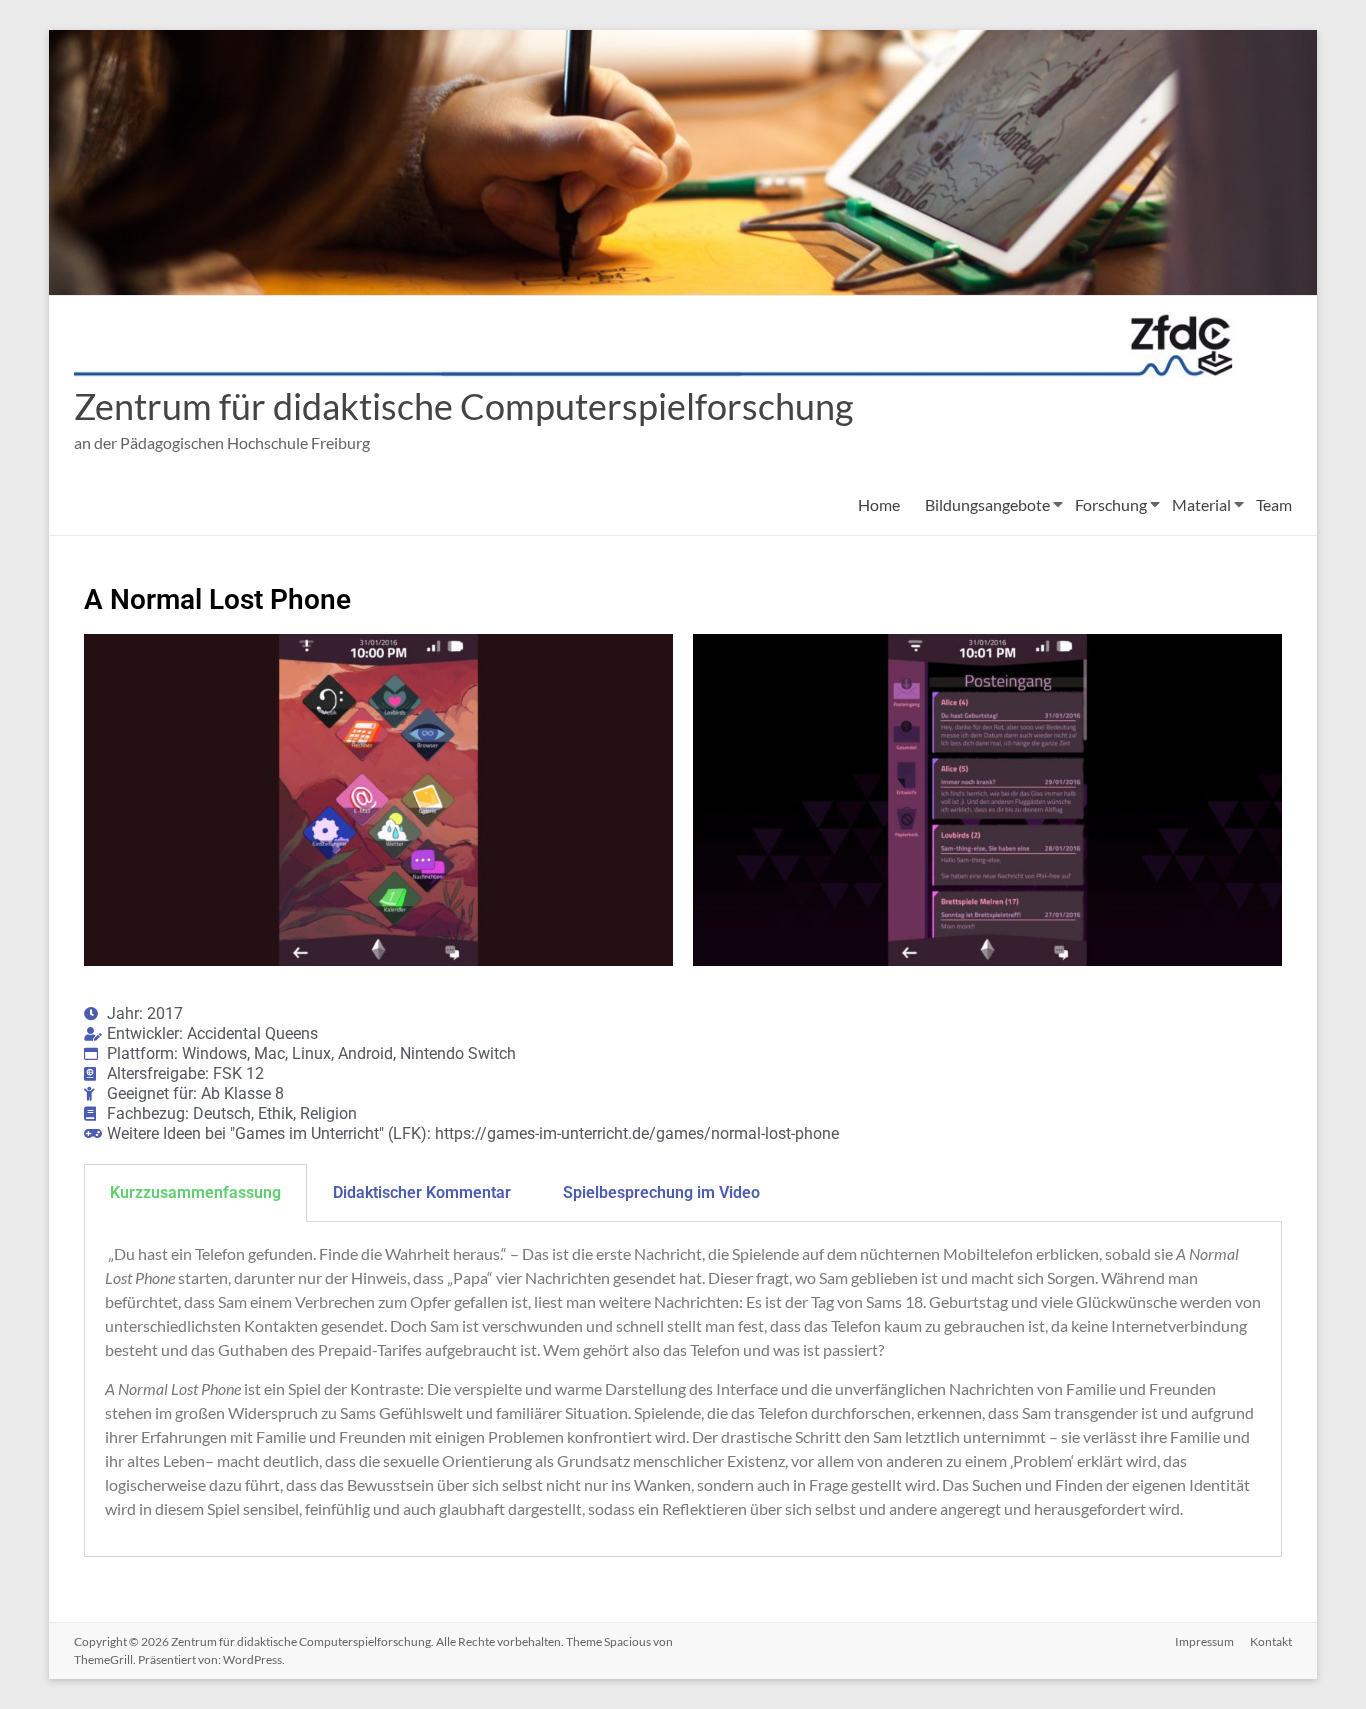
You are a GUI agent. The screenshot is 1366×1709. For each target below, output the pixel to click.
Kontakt (1271, 1641)
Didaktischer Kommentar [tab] (422, 1192)
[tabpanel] (683, 1389)
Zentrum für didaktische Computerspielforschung (463, 406)
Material (1201, 504)
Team (1274, 504)
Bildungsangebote (987, 504)
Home (879, 504)
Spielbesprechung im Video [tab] (661, 1192)
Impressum (1204, 1641)
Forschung (1111, 504)
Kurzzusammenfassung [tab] (195, 1192)
